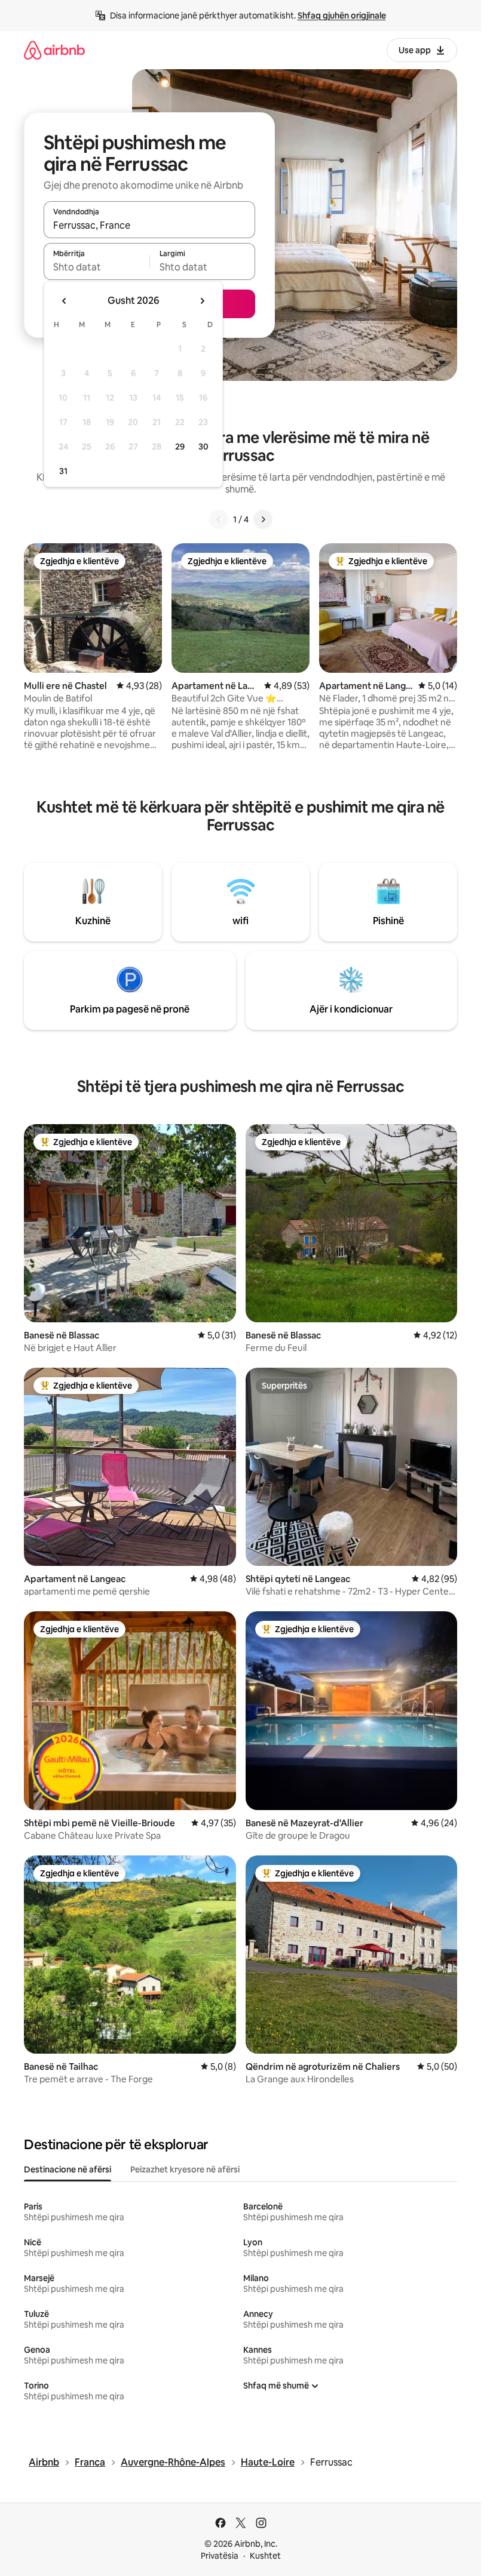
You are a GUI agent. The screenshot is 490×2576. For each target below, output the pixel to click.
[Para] (263, 519)
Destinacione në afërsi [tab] (68, 2169)
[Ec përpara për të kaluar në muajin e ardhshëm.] (202, 301)
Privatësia (220, 2556)
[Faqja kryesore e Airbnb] (54, 50)
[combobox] (149, 225)
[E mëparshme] (219, 519)
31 (63, 471)
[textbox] (97, 267)
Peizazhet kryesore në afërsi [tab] (185, 2169)
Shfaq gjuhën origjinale (342, 16)
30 (203, 447)
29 (180, 447)
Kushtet (265, 2556)
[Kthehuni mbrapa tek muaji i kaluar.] (65, 301)
